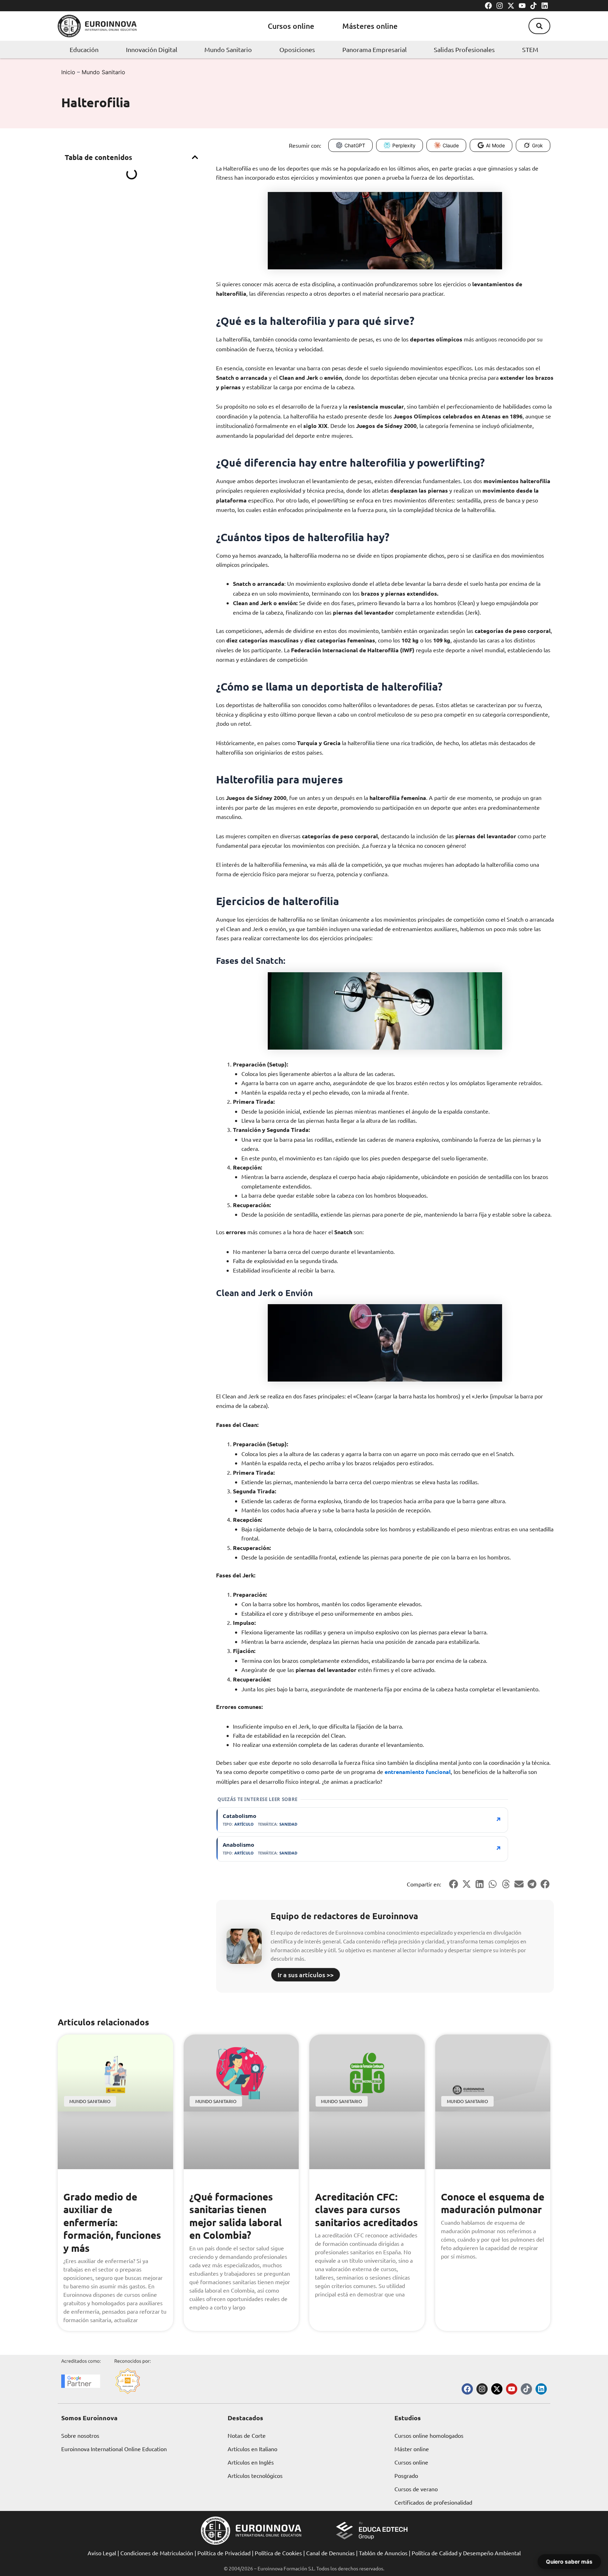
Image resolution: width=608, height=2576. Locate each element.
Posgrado (406, 2475)
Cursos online (291, 26)
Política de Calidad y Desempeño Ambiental (466, 2553)
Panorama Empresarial (375, 49)
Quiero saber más (569, 2561)
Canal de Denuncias (330, 2553)
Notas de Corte (247, 2435)
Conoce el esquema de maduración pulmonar (493, 2203)
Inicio (68, 72)
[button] (539, 26)
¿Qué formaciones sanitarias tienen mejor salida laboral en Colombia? (236, 2216)
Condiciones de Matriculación (157, 2553)
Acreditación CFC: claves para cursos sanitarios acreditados (366, 2209)
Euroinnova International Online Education (114, 2449)
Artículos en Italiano (252, 2449)
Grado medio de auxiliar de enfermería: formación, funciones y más (112, 2222)
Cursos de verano (416, 2489)
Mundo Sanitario (228, 49)
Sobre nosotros (80, 2435)
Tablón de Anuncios (383, 2553)
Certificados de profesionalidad (433, 2502)
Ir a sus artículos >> (306, 1975)
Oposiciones (297, 49)
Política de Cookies (278, 2553)
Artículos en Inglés (251, 2462)
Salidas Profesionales (464, 49)
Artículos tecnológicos (255, 2475)
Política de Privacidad (224, 2553)
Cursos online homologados (429, 2435)
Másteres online (370, 26)
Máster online (412, 2449)
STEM (530, 49)
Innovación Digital (152, 49)
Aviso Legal (102, 2553)
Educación (84, 49)
